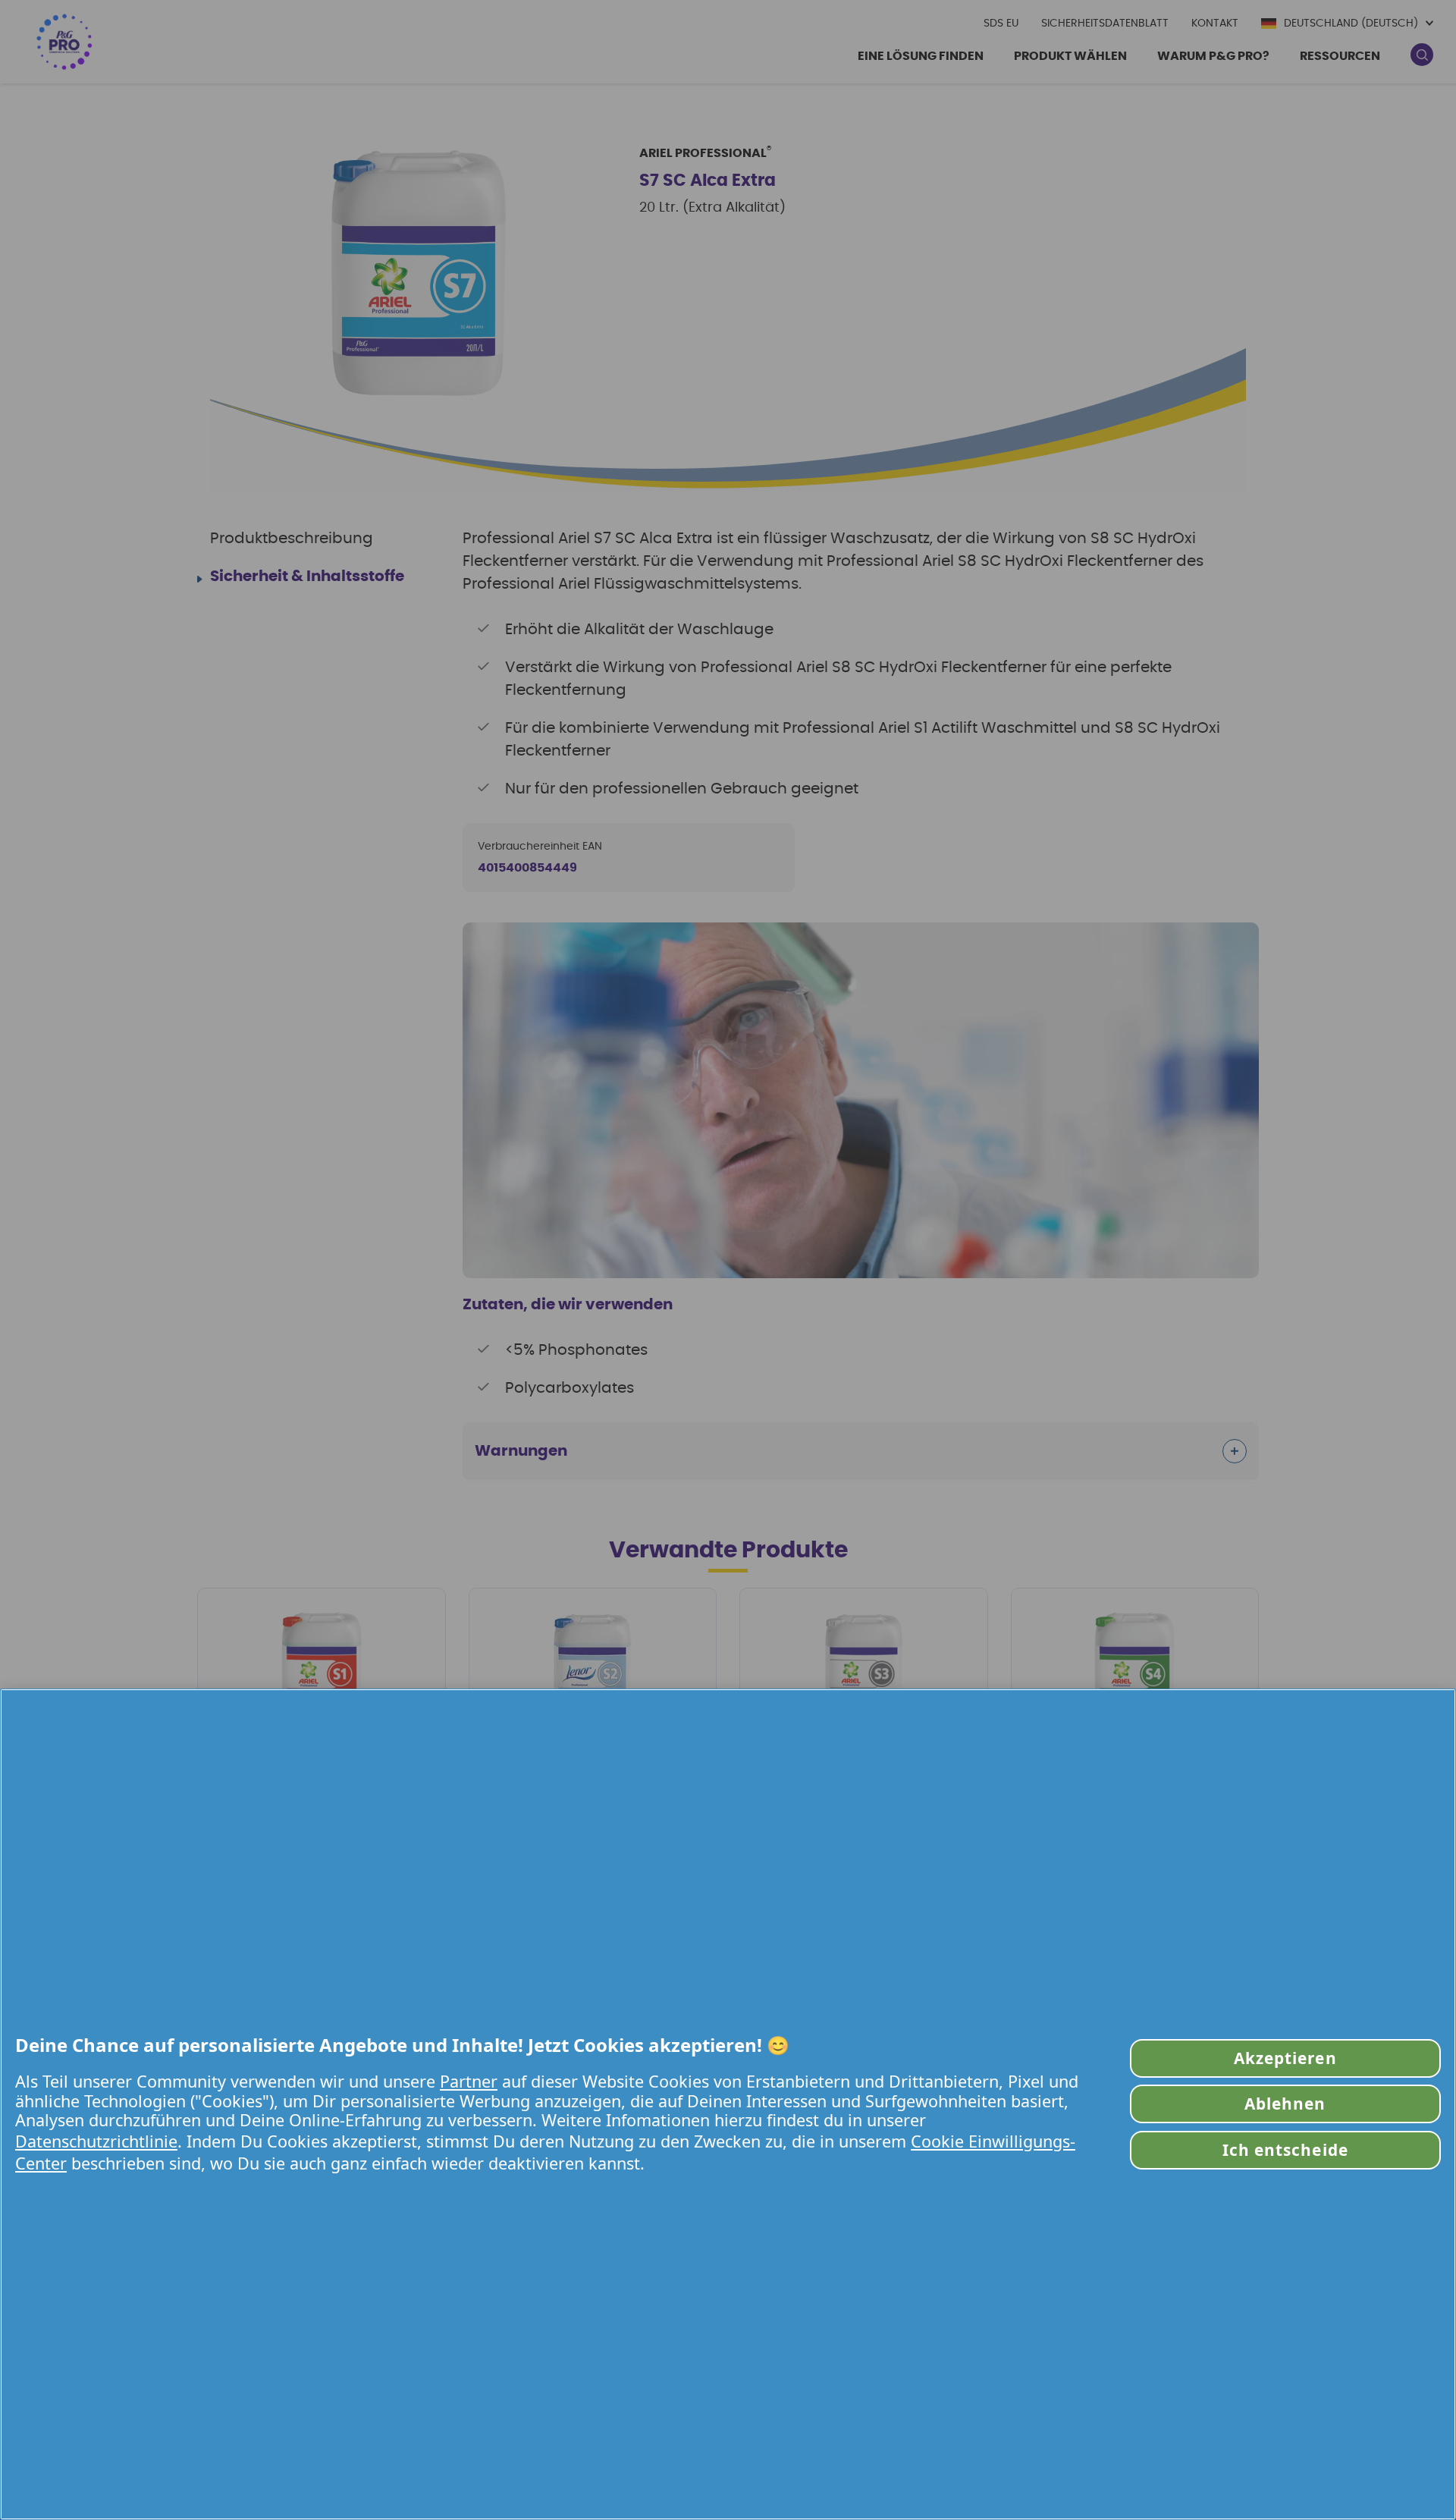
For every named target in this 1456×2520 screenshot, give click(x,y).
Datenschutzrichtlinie (96, 2141)
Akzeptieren (1285, 2058)
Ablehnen (1285, 2104)
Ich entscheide (1285, 2150)
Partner (469, 2081)
